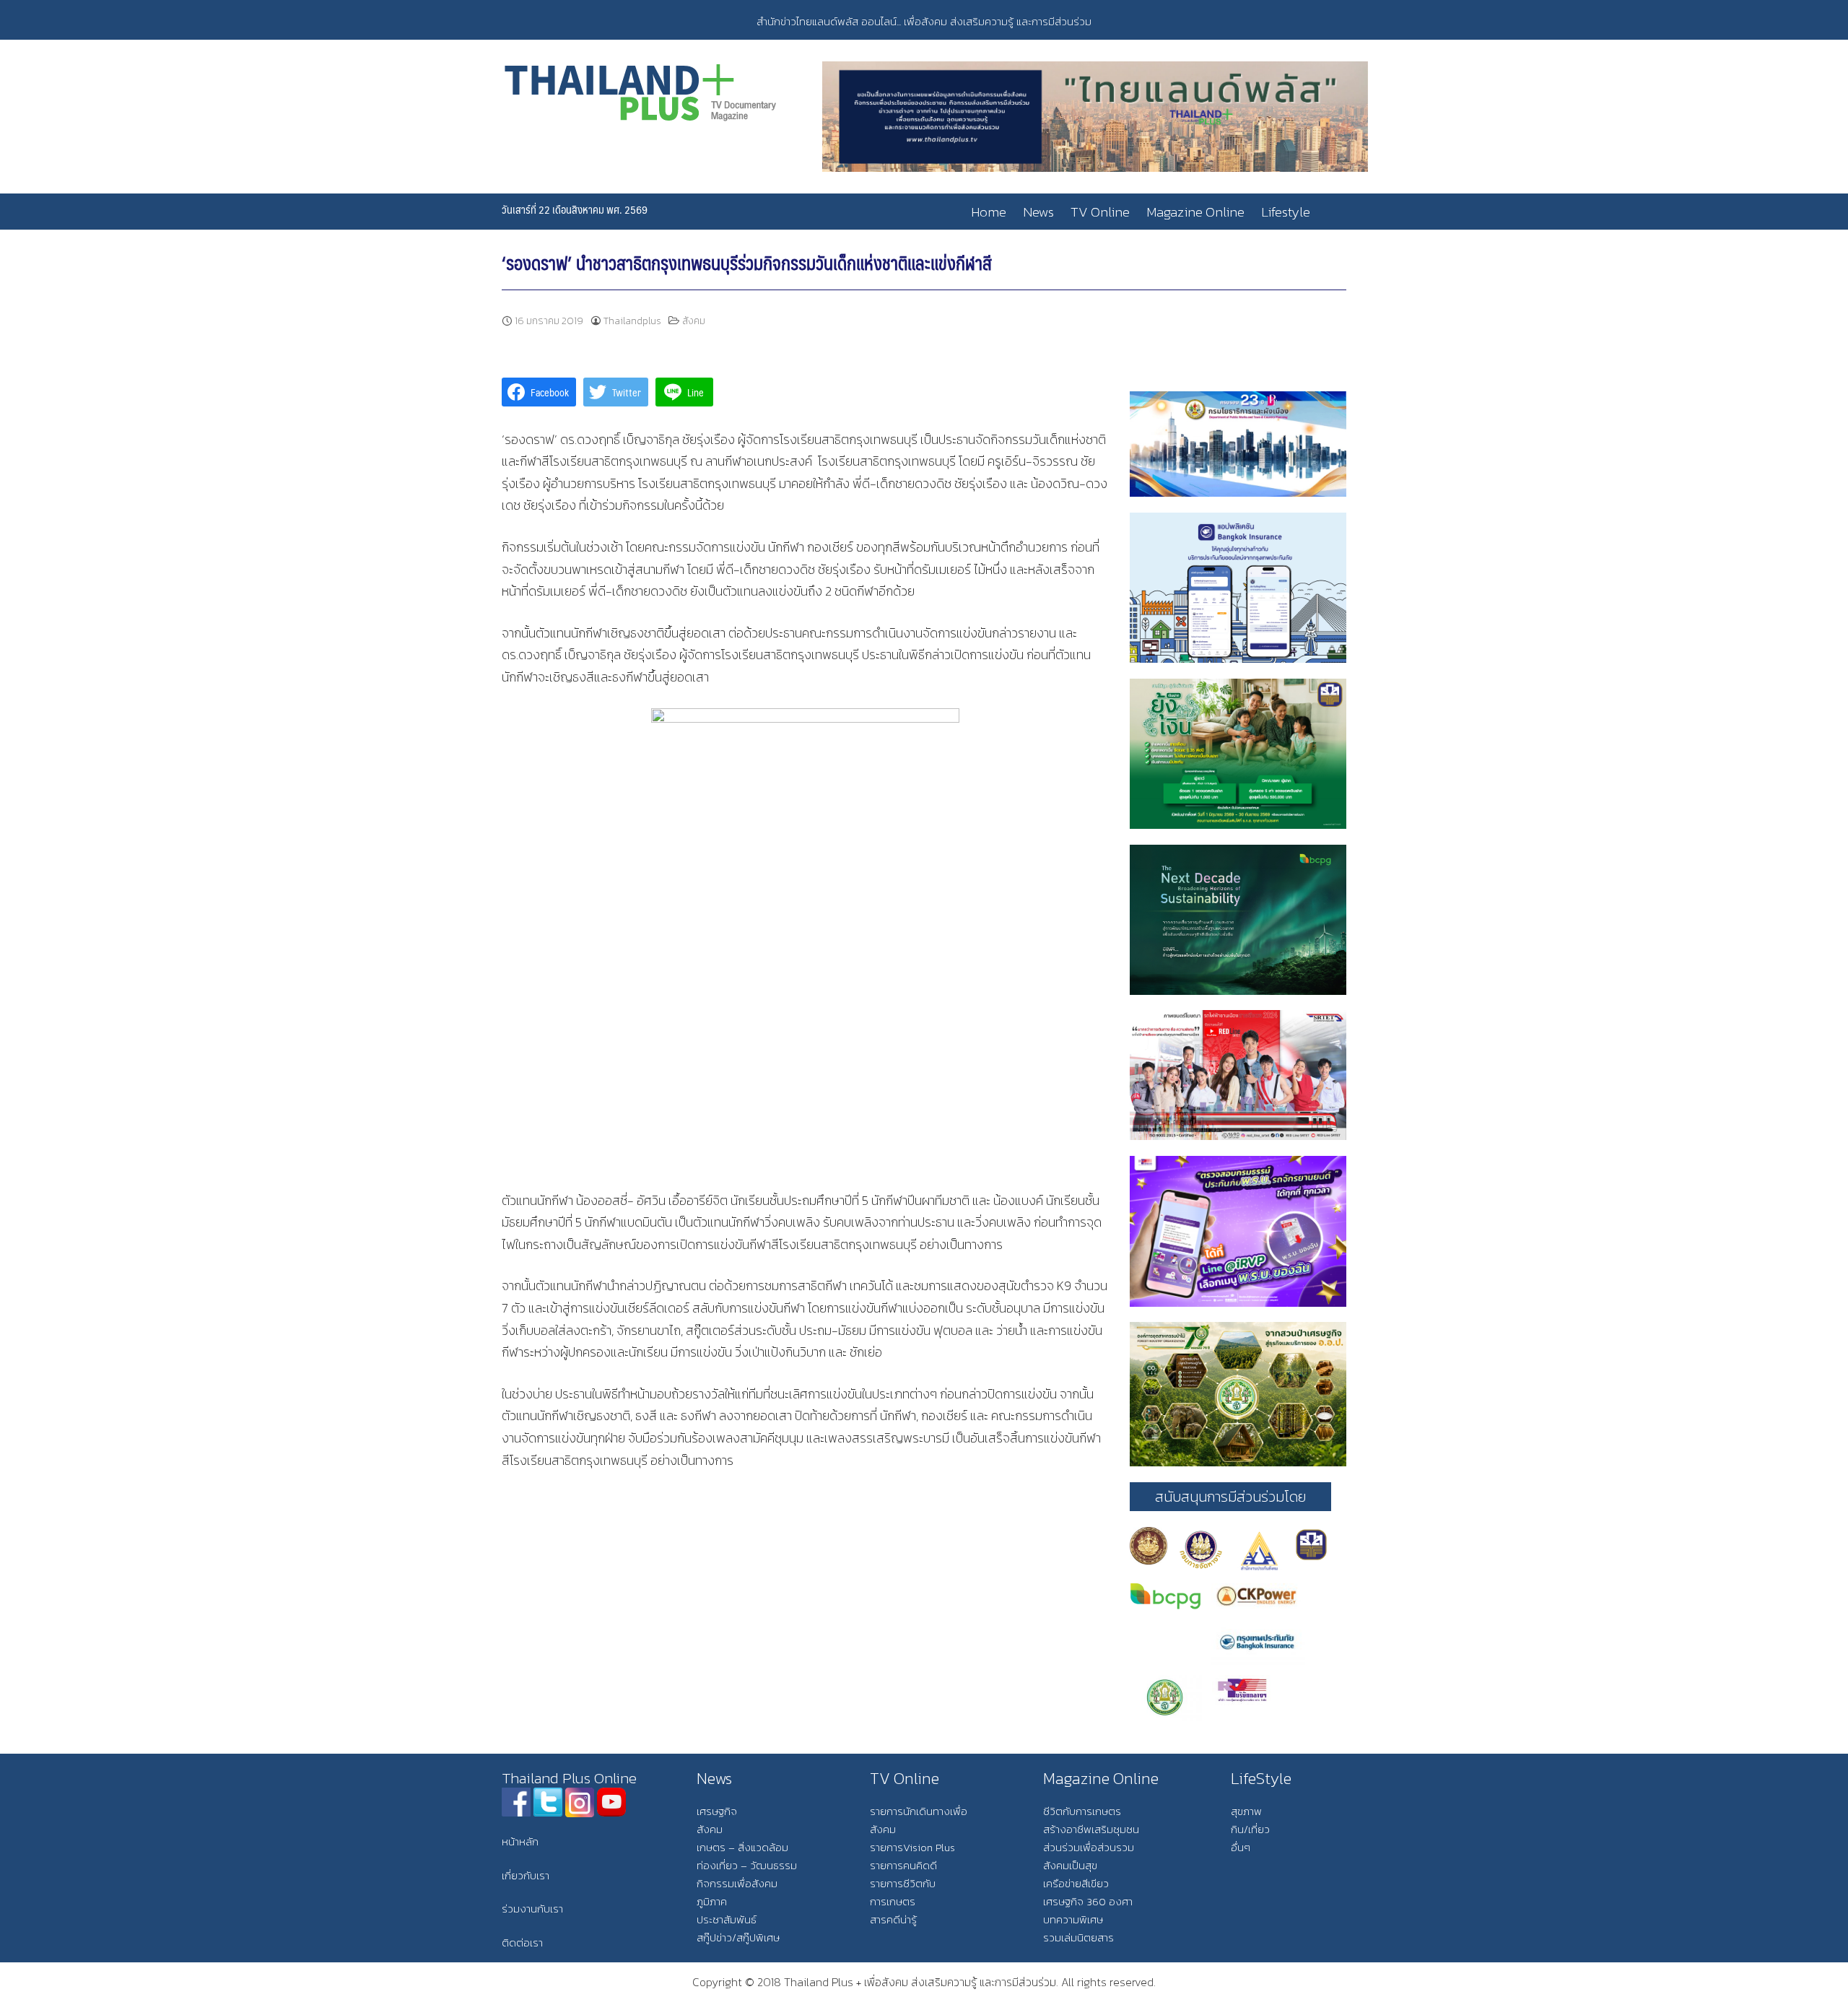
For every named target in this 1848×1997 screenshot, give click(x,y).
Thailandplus (632, 321)
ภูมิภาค (712, 1901)
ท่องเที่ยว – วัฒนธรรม (747, 1865)
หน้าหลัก (520, 1841)
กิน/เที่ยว (1250, 1829)
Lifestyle (1286, 212)
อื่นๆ (1241, 1847)
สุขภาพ (1246, 1811)
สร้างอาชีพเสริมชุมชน (1091, 1829)
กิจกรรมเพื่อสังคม (737, 1883)
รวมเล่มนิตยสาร (1078, 1937)
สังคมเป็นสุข (1070, 1865)
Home (989, 212)
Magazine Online (1195, 212)
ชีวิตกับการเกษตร (1082, 1811)
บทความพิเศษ (1073, 1919)
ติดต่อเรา (522, 1942)
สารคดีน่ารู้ (893, 1919)
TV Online (1100, 212)
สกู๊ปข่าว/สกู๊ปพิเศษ (738, 1937)
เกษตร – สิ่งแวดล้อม (742, 1847)
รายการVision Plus (912, 1847)
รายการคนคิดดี (903, 1865)
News (1038, 212)
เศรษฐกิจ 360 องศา (1088, 1901)
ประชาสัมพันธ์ (727, 1919)
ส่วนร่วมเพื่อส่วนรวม (1089, 1847)
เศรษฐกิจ (717, 1811)
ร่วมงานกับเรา (532, 1909)
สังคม (694, 321)
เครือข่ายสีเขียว (1076, 1883)
